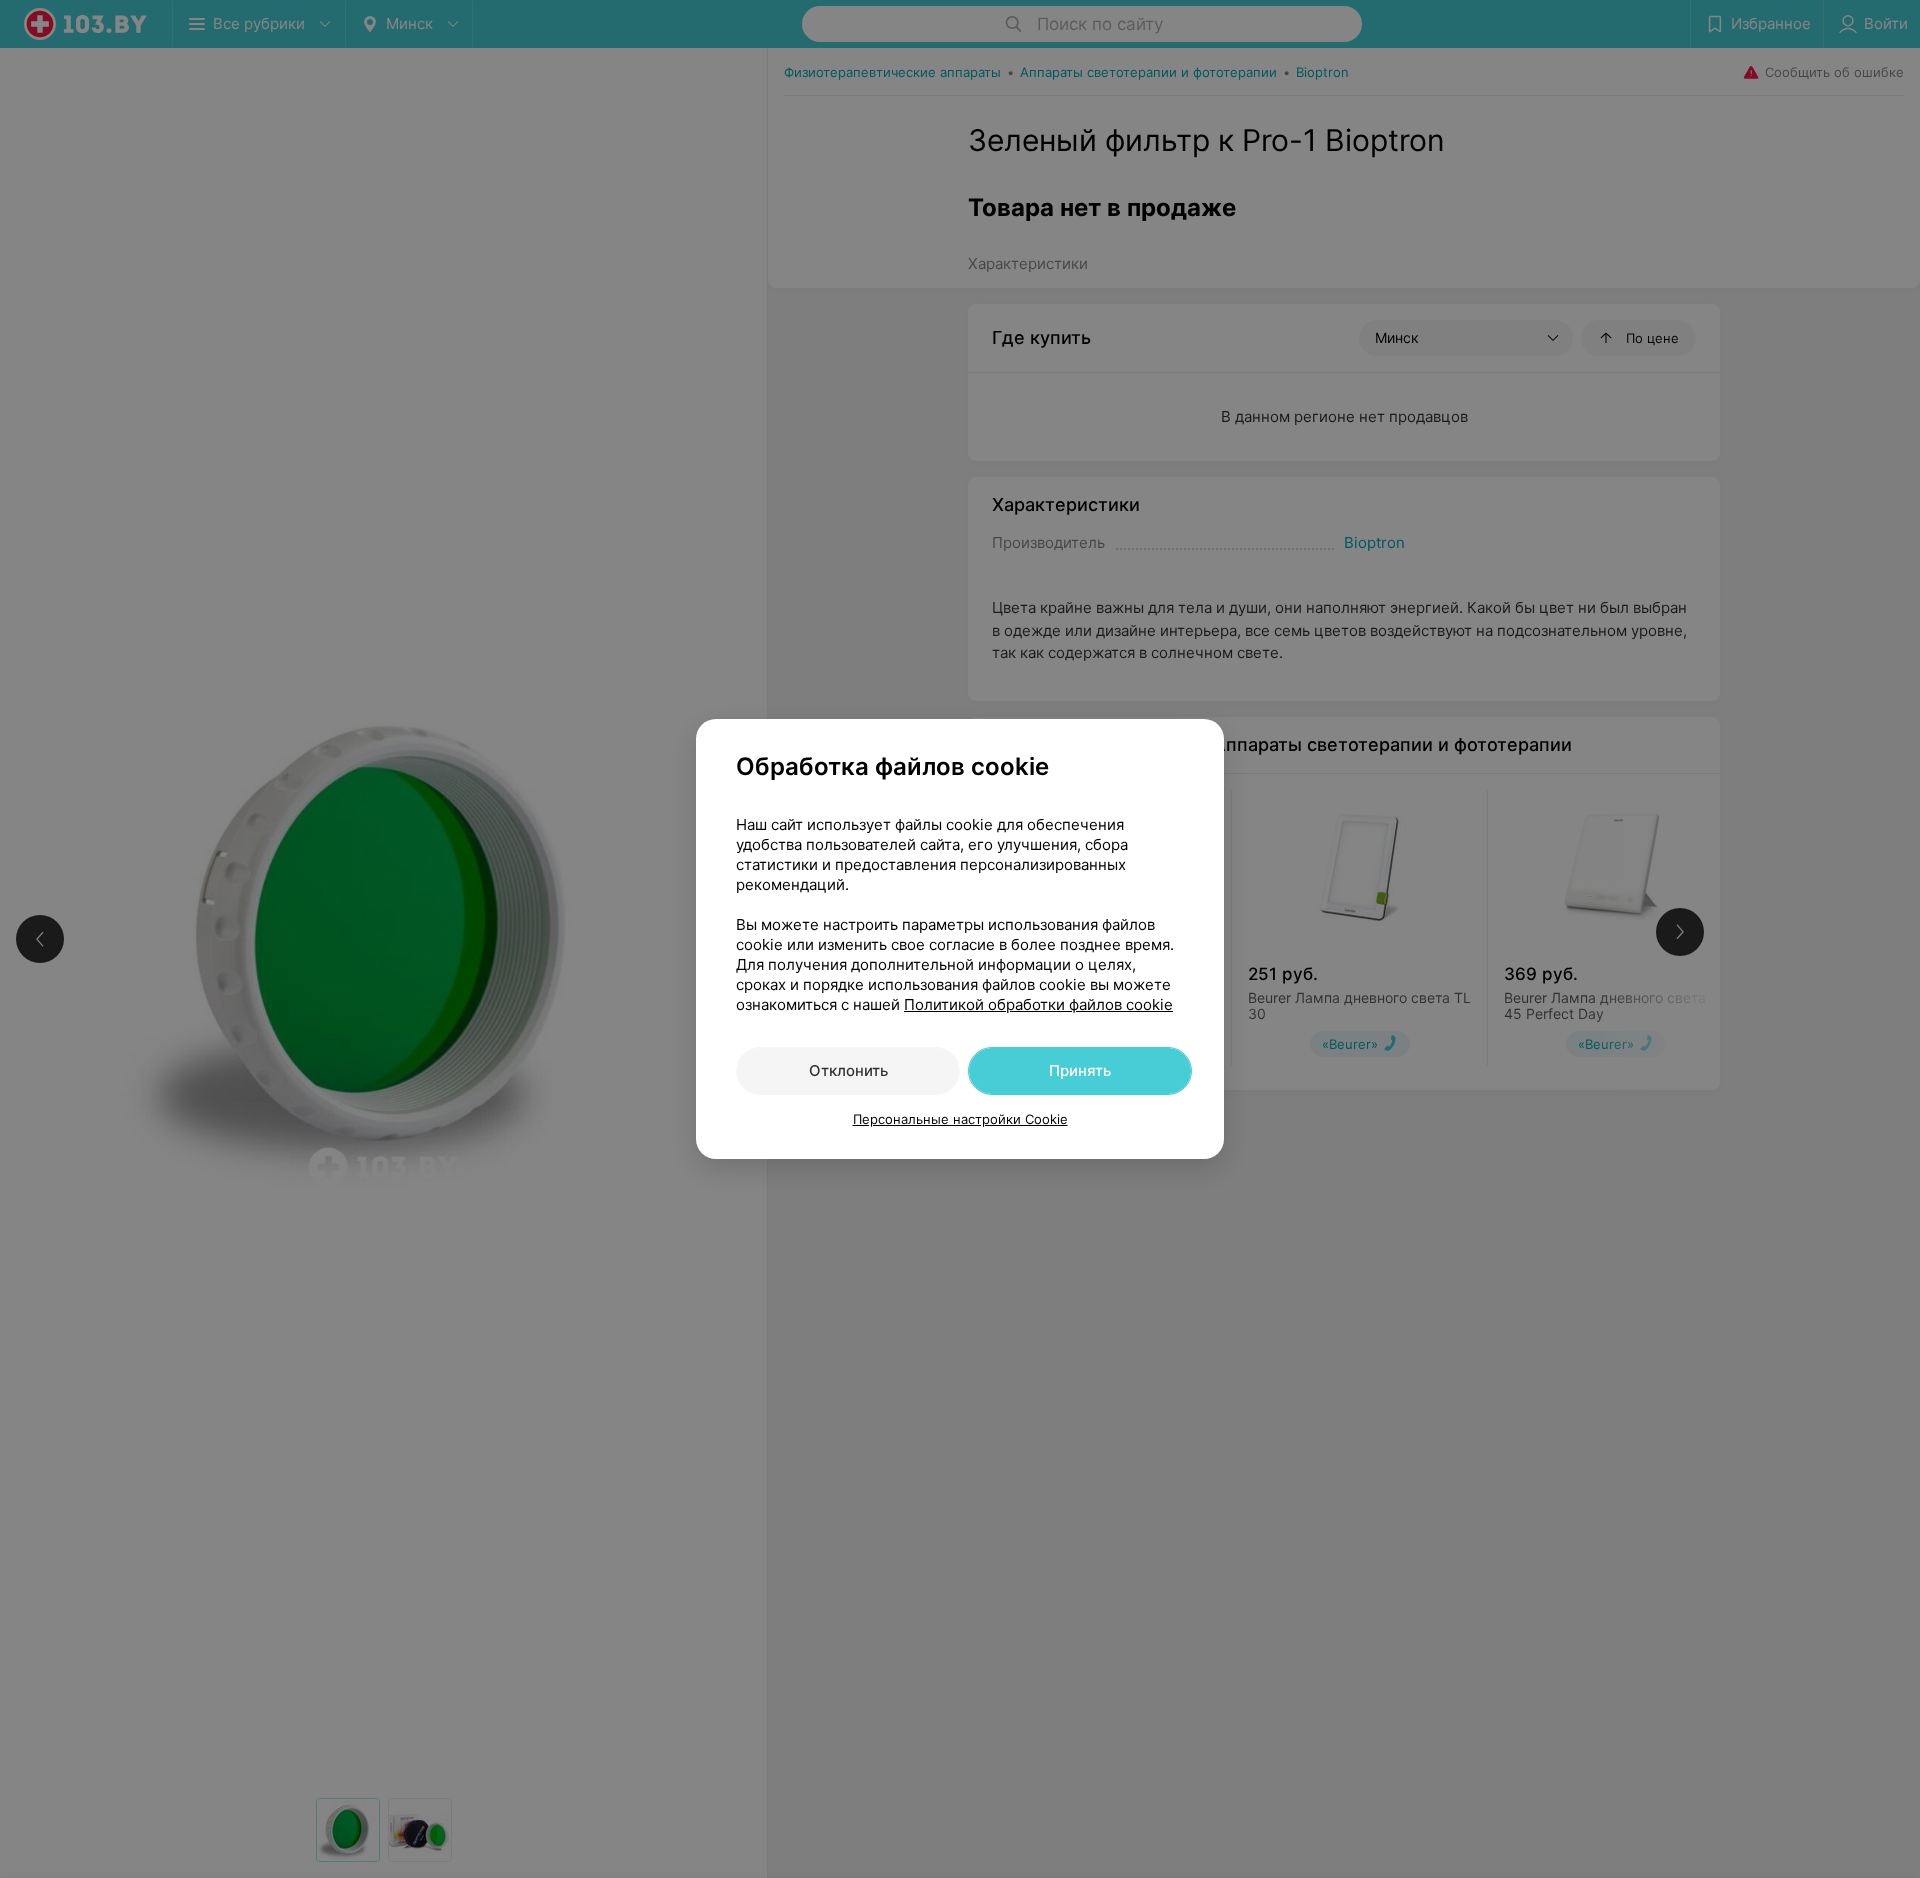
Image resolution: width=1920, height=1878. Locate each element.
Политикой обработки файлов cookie (1038, 1004)
